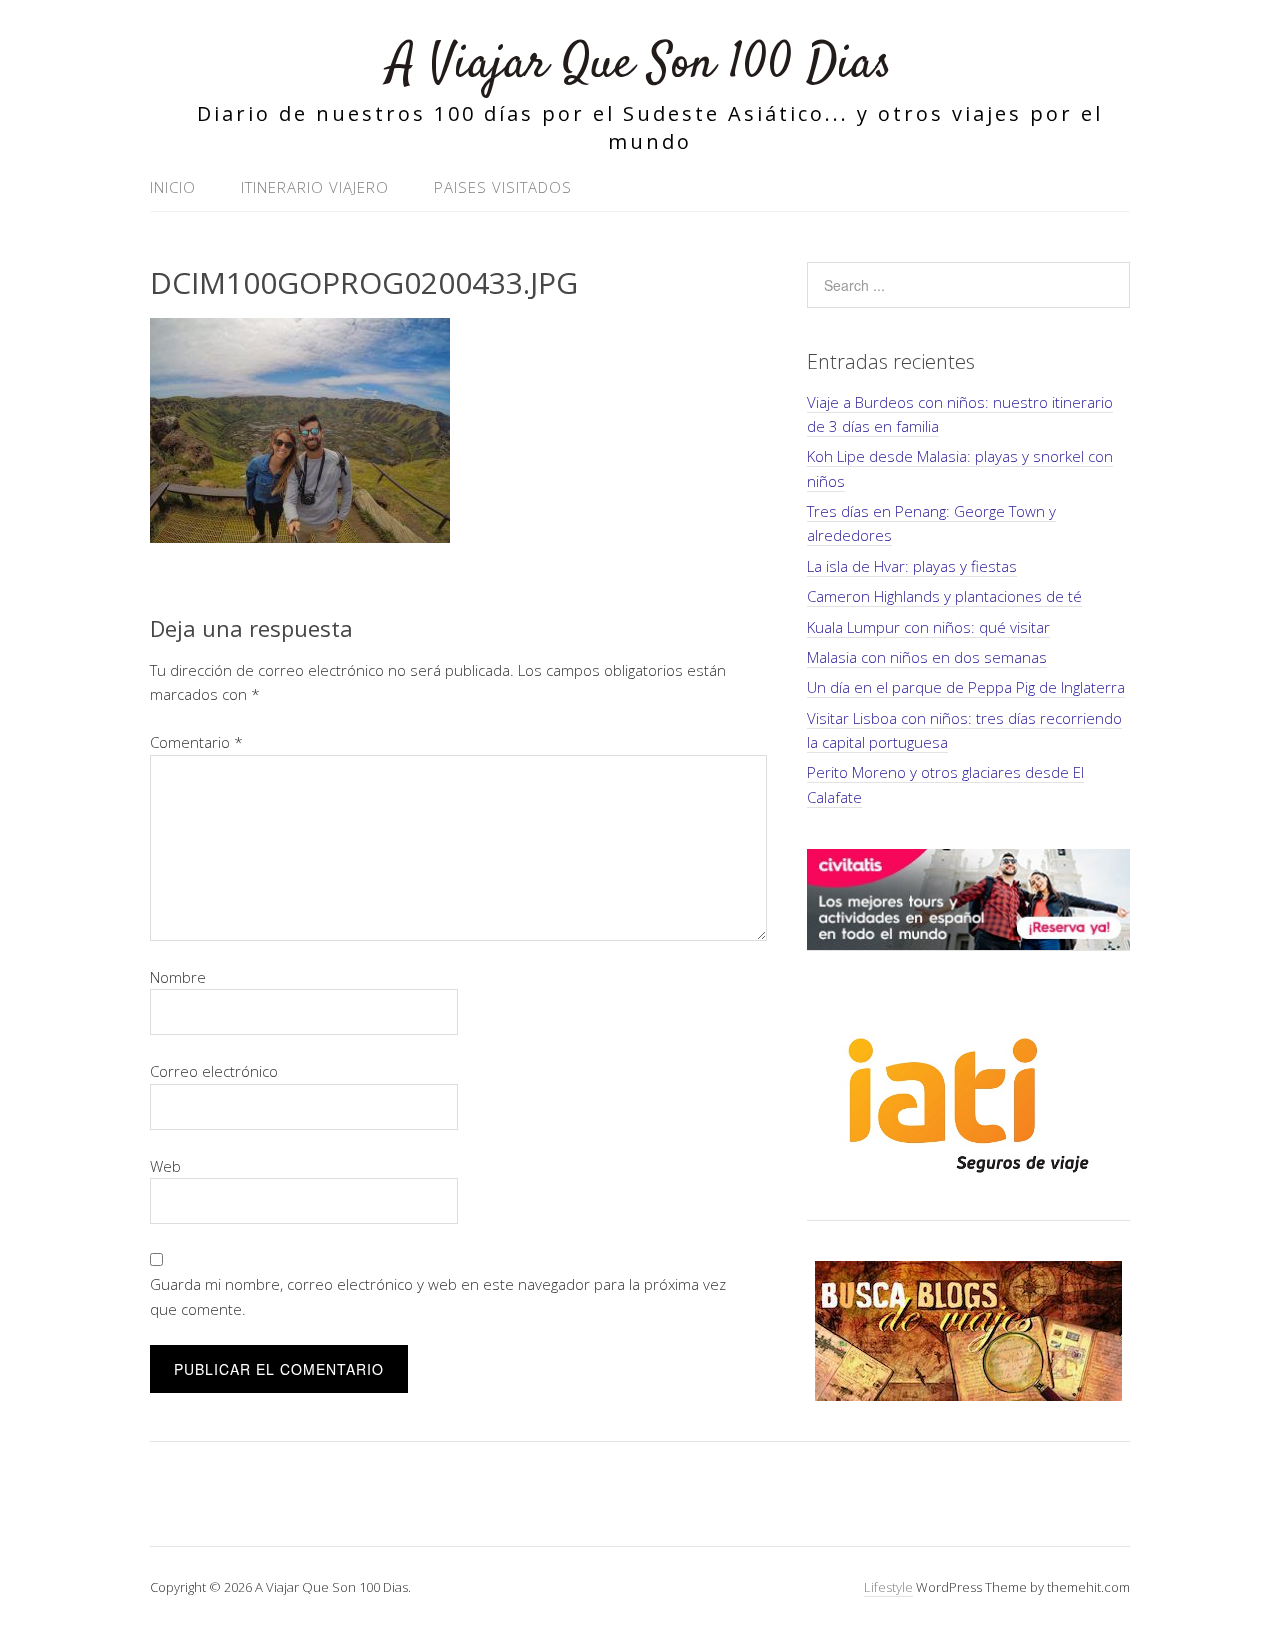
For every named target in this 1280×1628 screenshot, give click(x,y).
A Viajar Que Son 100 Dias (640, 64)
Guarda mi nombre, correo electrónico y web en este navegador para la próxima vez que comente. (438, 1296)
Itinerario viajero (315, 187)
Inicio (173, 187)
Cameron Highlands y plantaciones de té (944, 596)
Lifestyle (888, 1587)
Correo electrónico (214, 1071)
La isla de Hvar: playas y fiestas (912, 566)
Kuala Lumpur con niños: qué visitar (928, 627)
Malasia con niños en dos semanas (927, 657)
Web (165, 1166)
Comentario (196, 742)
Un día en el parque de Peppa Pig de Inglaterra (966, 687)
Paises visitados (503, 187)
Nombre (178, 977)
